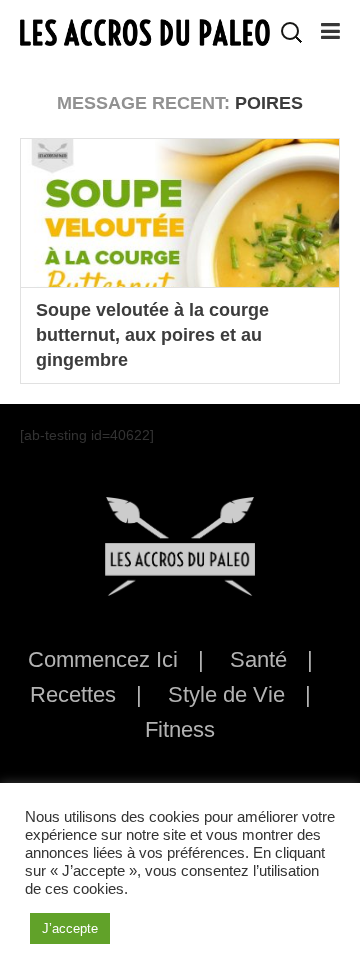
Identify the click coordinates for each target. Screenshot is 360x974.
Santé (258, 659)
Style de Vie (226, 694)
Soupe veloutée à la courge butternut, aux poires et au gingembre (152, 335)
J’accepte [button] (70, 928)
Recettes (73, 694)
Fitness (180, 729)
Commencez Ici (103, 659)
